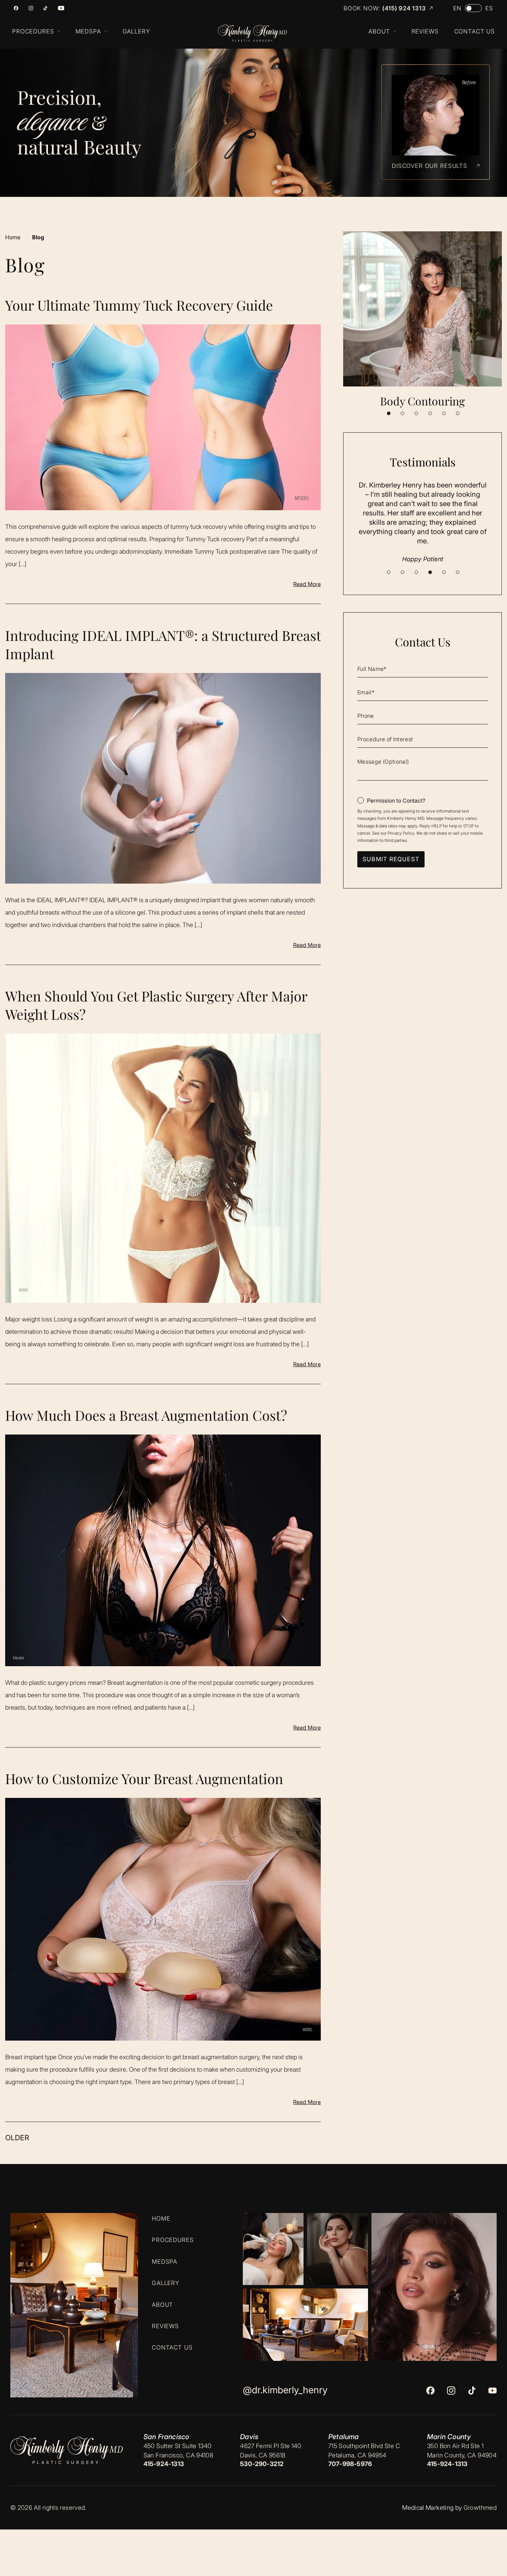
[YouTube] (61, 8)
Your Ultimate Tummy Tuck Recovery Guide (139, 305)
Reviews (165, 2326)
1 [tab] (389, 413)
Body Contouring (423, 401)
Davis (249, 2437)
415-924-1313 (164, 2464)
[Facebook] (16, 8)
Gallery (166, 2283)
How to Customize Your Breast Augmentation (144, 1778)
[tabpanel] (423, 320)
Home (13, 237)
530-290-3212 (262, 2464)
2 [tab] (402, 413)
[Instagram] (31, 8)
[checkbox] (391, 801)
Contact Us (172, 2347)
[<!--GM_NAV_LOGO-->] (259, 33)
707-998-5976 (350, 2464)
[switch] (473, 8)
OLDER (17, 2138)
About (162, 2304)
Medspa (165, 2261)
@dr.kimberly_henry (285, 2390)
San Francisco (166, 2437)
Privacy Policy (401, 833)
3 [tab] (416, 413)
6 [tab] (458, 413)
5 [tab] (444, 413)
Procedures (173, 2240)
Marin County (449, 2437)
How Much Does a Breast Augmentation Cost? (146, 1415)
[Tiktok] (45, 8)
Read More (307, 584)
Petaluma (344, 2437)
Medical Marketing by (432, 2508)
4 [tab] (430, 413)
